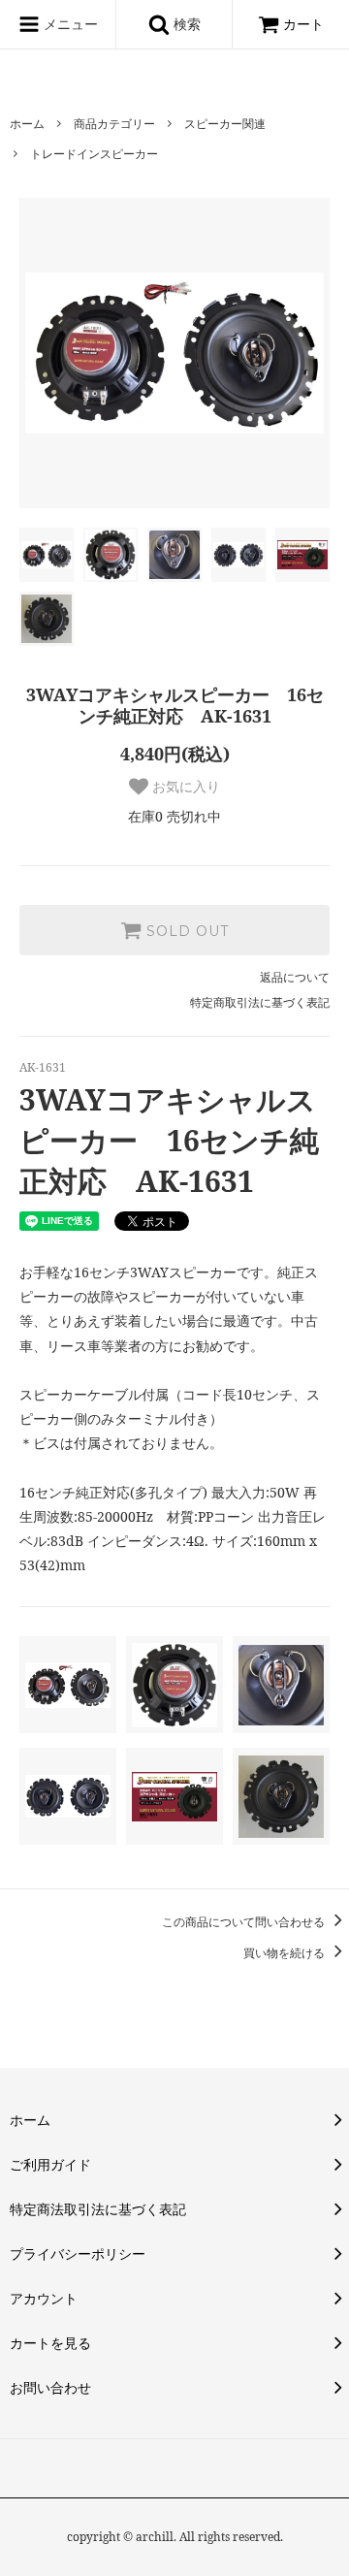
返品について (295, 977)
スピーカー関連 (225, 124)
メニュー (69, 24)
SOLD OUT (185, 930)
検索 (185, 24)
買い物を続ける (286, 1953)
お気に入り (184, 787)
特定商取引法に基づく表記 (260, 1002)
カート (303, 24)
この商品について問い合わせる (245, 1922)
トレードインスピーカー (94, 154)
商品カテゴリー (114, 124)
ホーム (27, 124)
